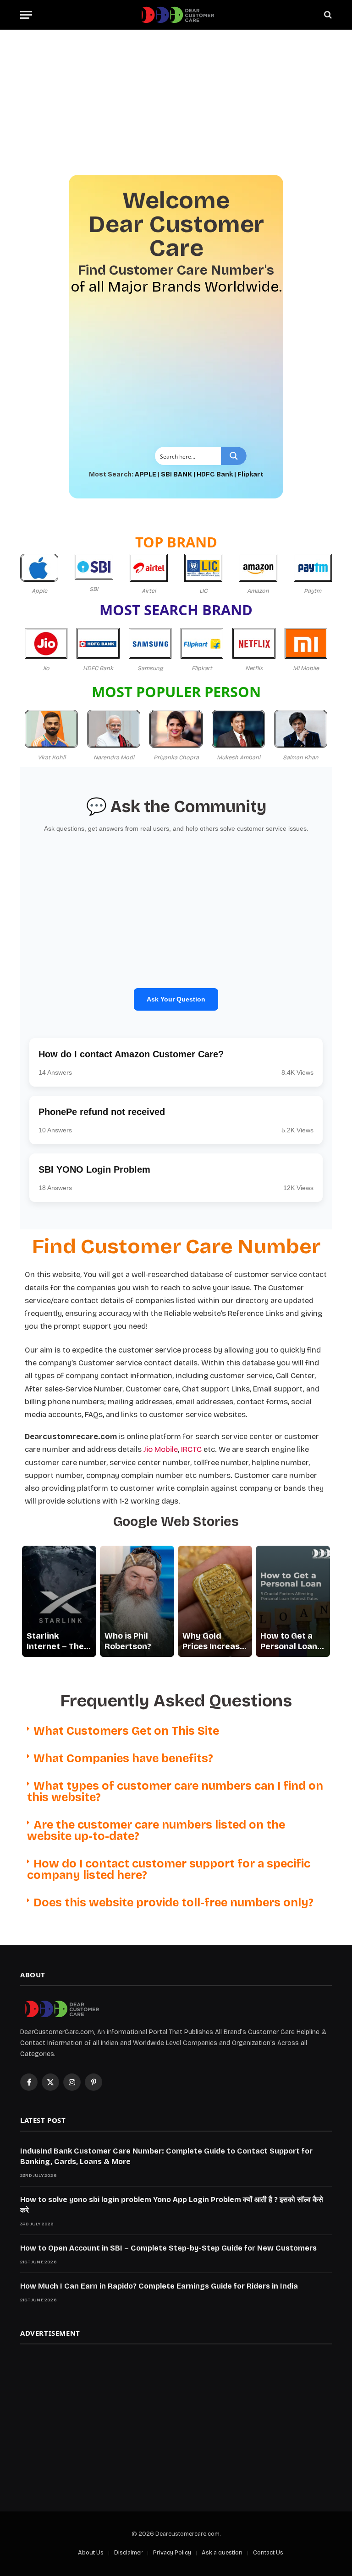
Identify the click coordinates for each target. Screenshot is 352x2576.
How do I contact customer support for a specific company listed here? (169, 1870)
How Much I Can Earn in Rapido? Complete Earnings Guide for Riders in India (159, 2286)
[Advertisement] (176, 97)
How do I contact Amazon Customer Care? (131, 1054)
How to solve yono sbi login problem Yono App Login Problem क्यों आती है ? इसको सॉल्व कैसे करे (172, 2205)
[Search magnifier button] (234, 456)
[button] (176, 1731)
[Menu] (26, 15)
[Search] (327, 15)
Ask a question (222, 2553)
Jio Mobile (161, 1449)
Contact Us (268, 2553)
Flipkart (250, 474)
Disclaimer (128, 2553)
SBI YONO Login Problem (94, 1169)
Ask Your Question (176, 999)
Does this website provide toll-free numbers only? (173, 1903)
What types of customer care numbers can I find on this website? (175, 1792)
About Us (91, 2553)
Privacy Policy (172, 2553)
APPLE (146, 474)
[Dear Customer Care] (176, 15)
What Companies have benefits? (123, 1759)
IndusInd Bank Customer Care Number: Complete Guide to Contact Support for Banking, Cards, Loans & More (166, 2156)
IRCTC (191, 1449)
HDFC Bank (215, 474)
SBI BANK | (179, 474)
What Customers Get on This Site (126, 1731)
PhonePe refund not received (102, 1112)
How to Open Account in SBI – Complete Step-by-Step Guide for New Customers (168, 2248)
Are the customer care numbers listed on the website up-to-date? (156, 1831)
